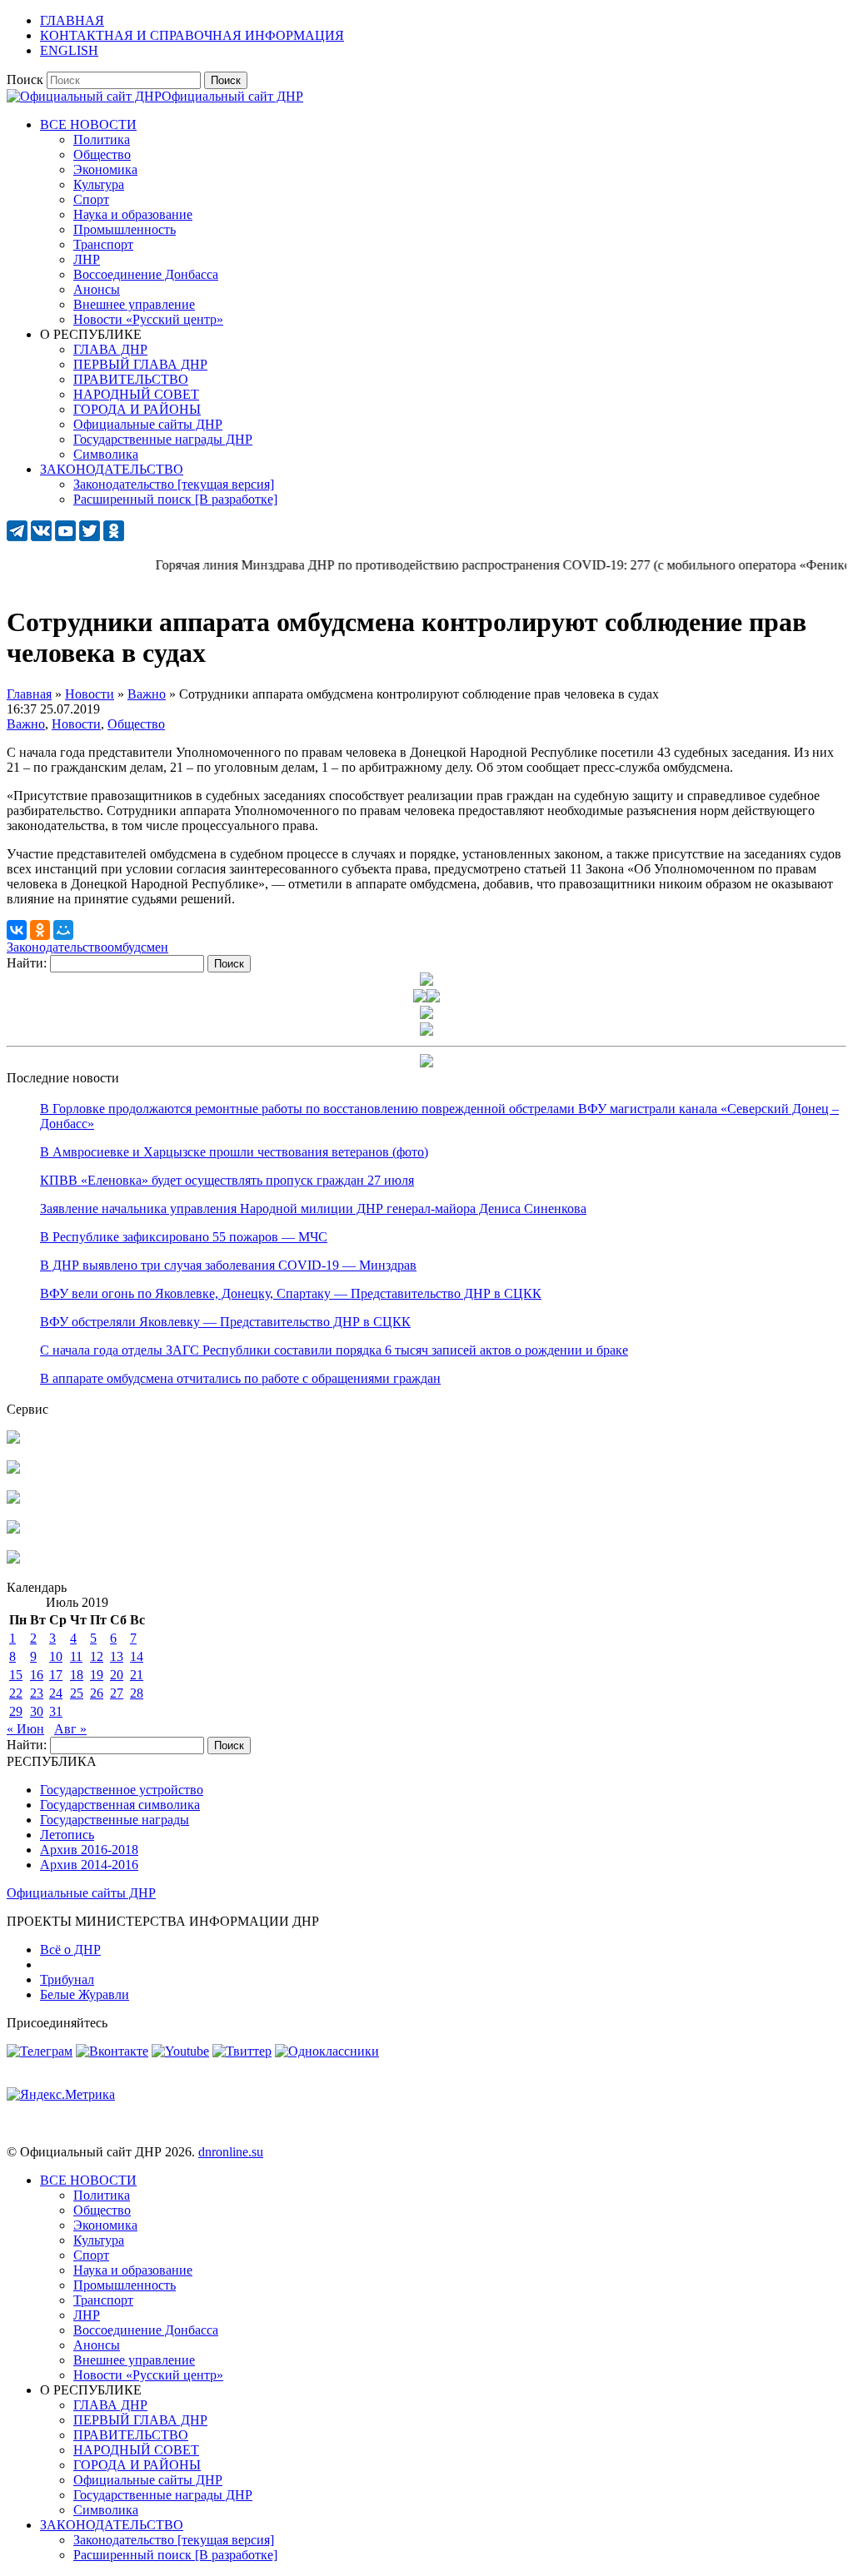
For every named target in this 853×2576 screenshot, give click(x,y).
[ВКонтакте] (17, 930)
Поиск (25, 80)
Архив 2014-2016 (89, 1865)
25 (77, 1693)
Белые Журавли (85, 1994)
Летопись (67, 1835)
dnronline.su (231, 2152)
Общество (136, 724)
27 (117, 1693)
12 (97, 1656)
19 (97, 1675)
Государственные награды (115, 1820)
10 (56, 1656)
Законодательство (57, 947)
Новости (76, 724)
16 (37, 1675)
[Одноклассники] (40, 930)
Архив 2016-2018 (89, 1850)
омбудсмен (138, 947)
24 (56, 1693)
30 (37, 1711)
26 (97, 1693)
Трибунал (67, 1979)
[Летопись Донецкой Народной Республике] (13, 1529)
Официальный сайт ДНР (232, 96)
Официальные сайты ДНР (81, 1893)
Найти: (27, 963)
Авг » (70, 1729)
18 (77, 1675)
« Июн (25, 1729)
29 (16, 1711)
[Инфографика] (13, 1559)
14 (137, 1656)
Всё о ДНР (70, 1949)
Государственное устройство (122, 1790)
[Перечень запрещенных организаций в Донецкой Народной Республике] (13, 1499)
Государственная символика (120, 1805)
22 (16, 1693)
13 (117, 1656)
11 (76, 1656)
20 (117, 1675)
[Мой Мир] (63, 930)
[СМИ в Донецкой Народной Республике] (13, 1469)
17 (56, 1675)
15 (16, 1675)
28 (137, 1693)
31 (56, 1711)
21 (137, 1675)
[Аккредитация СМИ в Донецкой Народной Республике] (13, 1439)
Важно (26, 724)
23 (37, 1693)
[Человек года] (433, 998)
